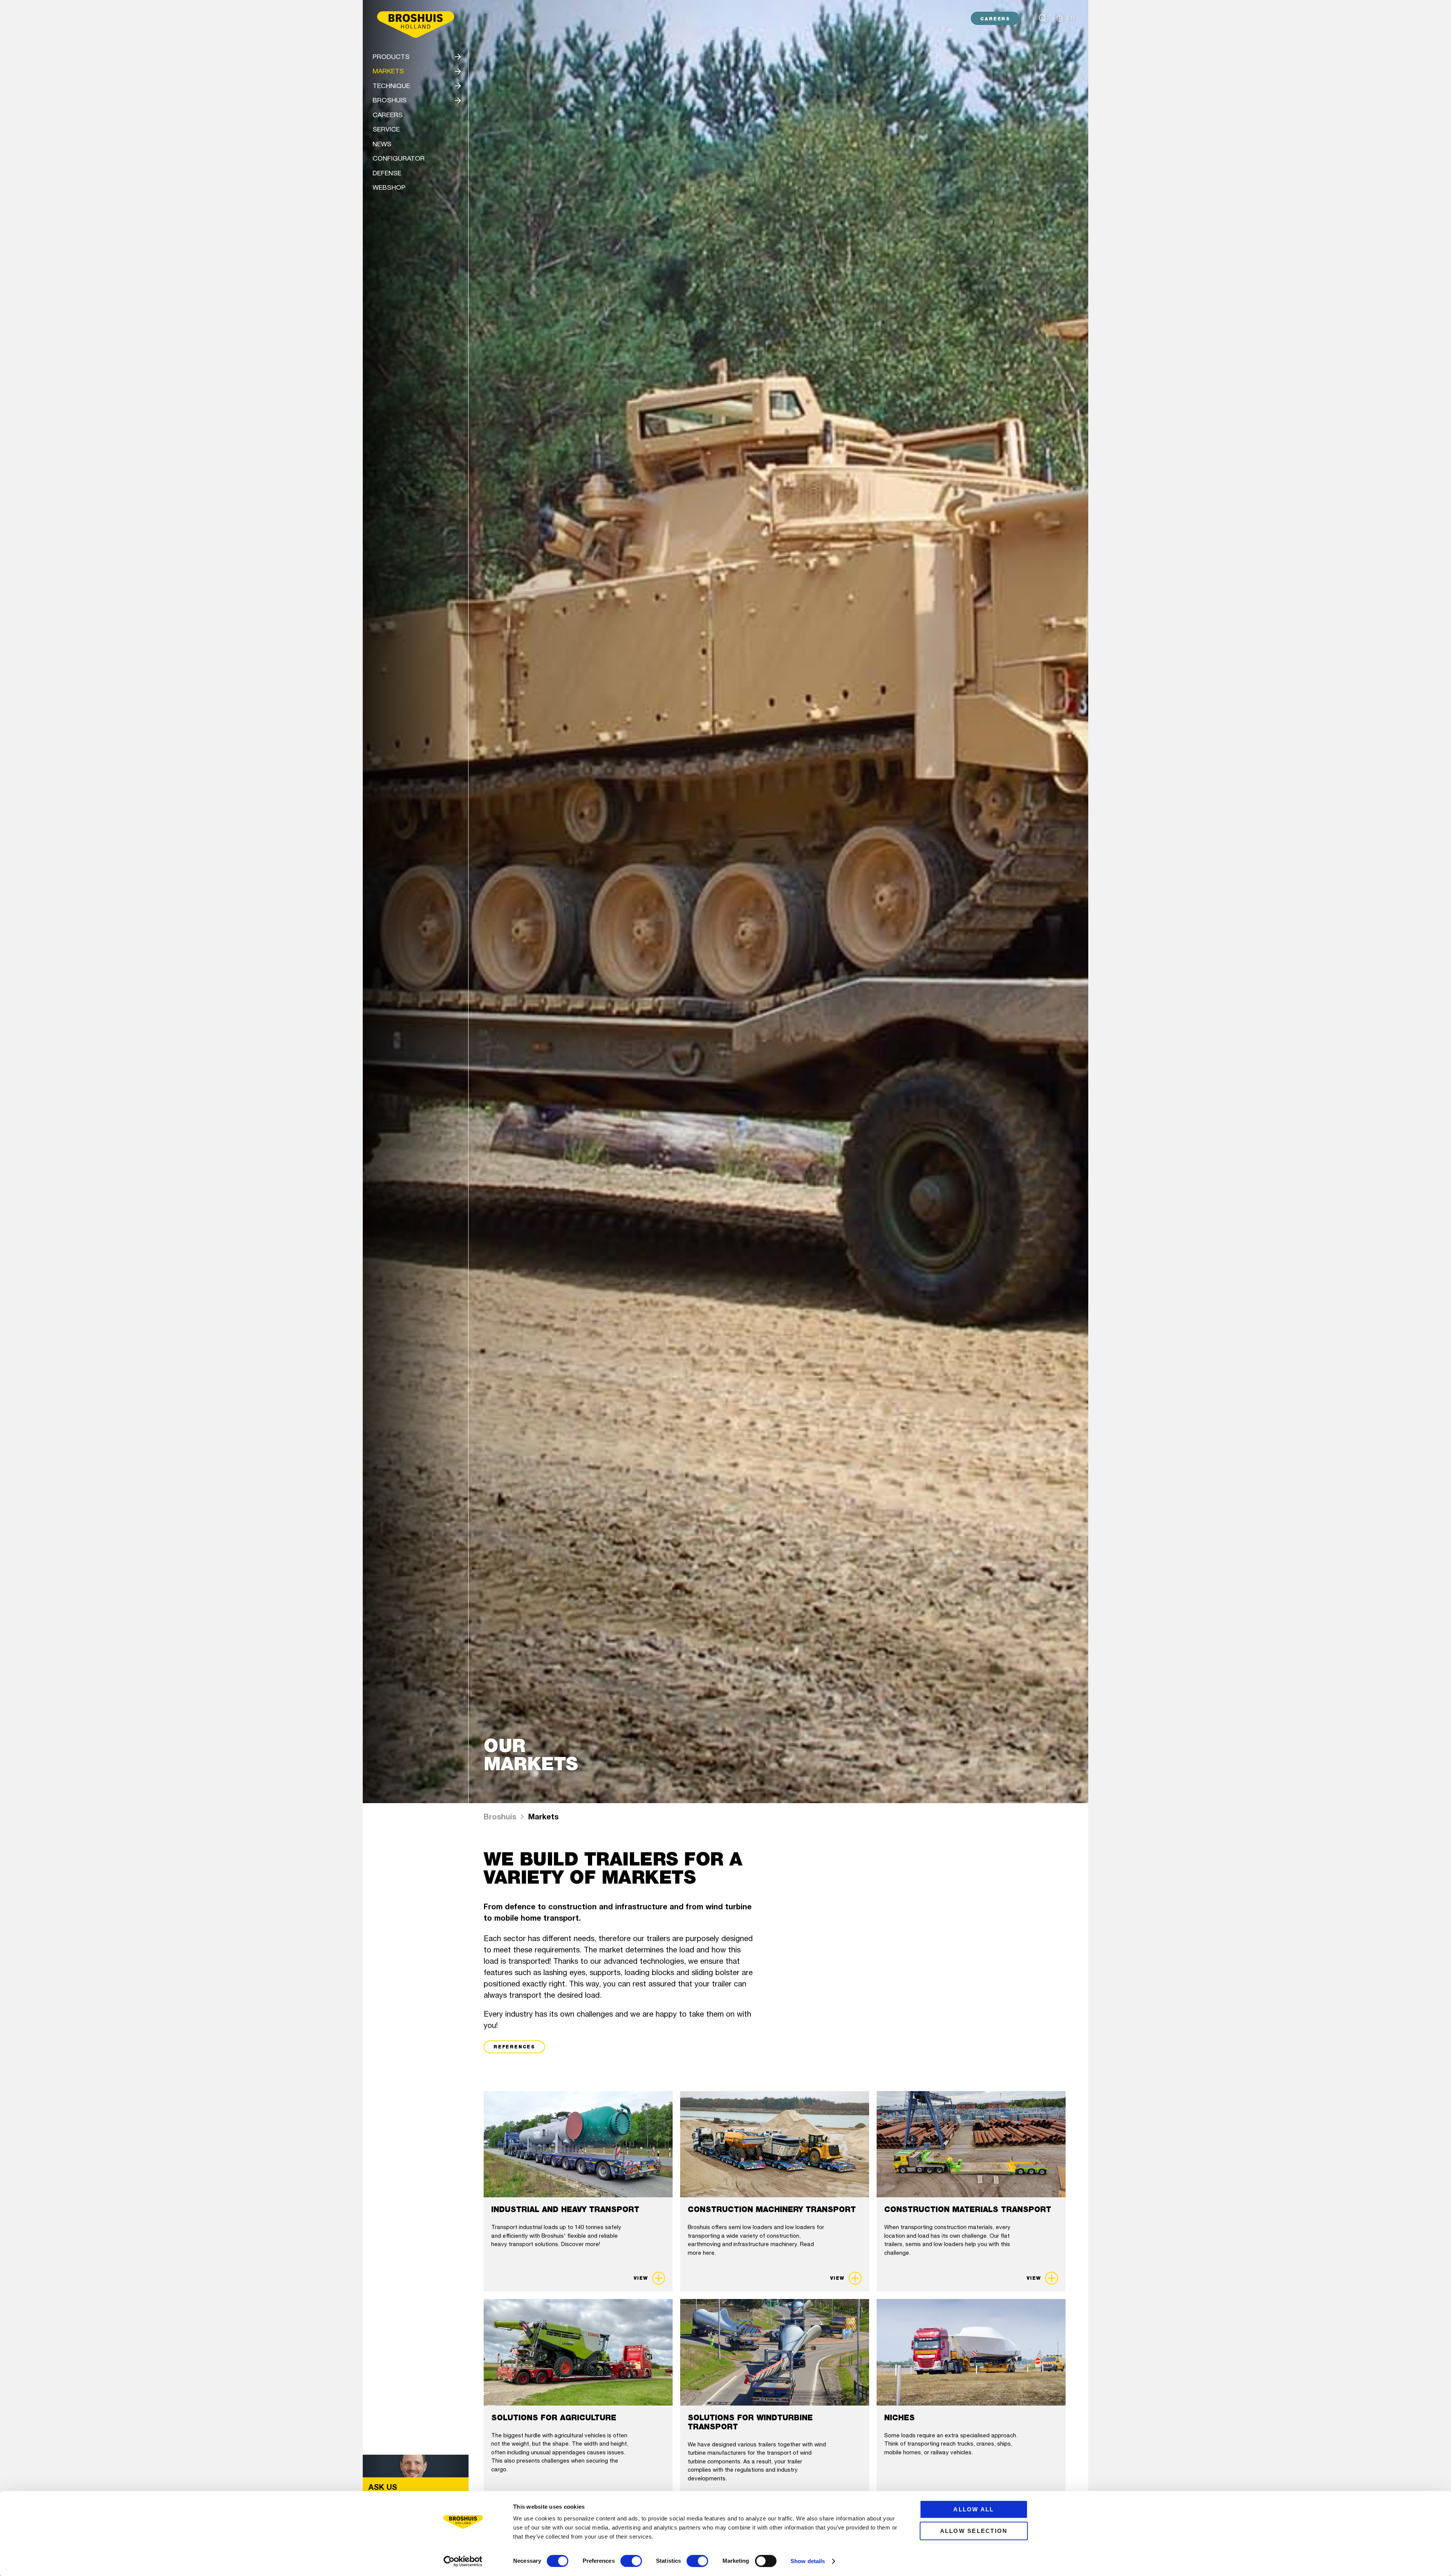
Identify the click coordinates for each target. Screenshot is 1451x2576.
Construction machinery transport (772, 2209)
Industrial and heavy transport (565, 2209)
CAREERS (995, 19)
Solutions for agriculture (554, 2418)
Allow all (974, 2509)
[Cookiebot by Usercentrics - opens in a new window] (463, 2561)
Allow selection (974, 2531)
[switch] (631, 2561)
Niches (900, 2418)
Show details (808, 2561)
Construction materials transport (968, 2209)
